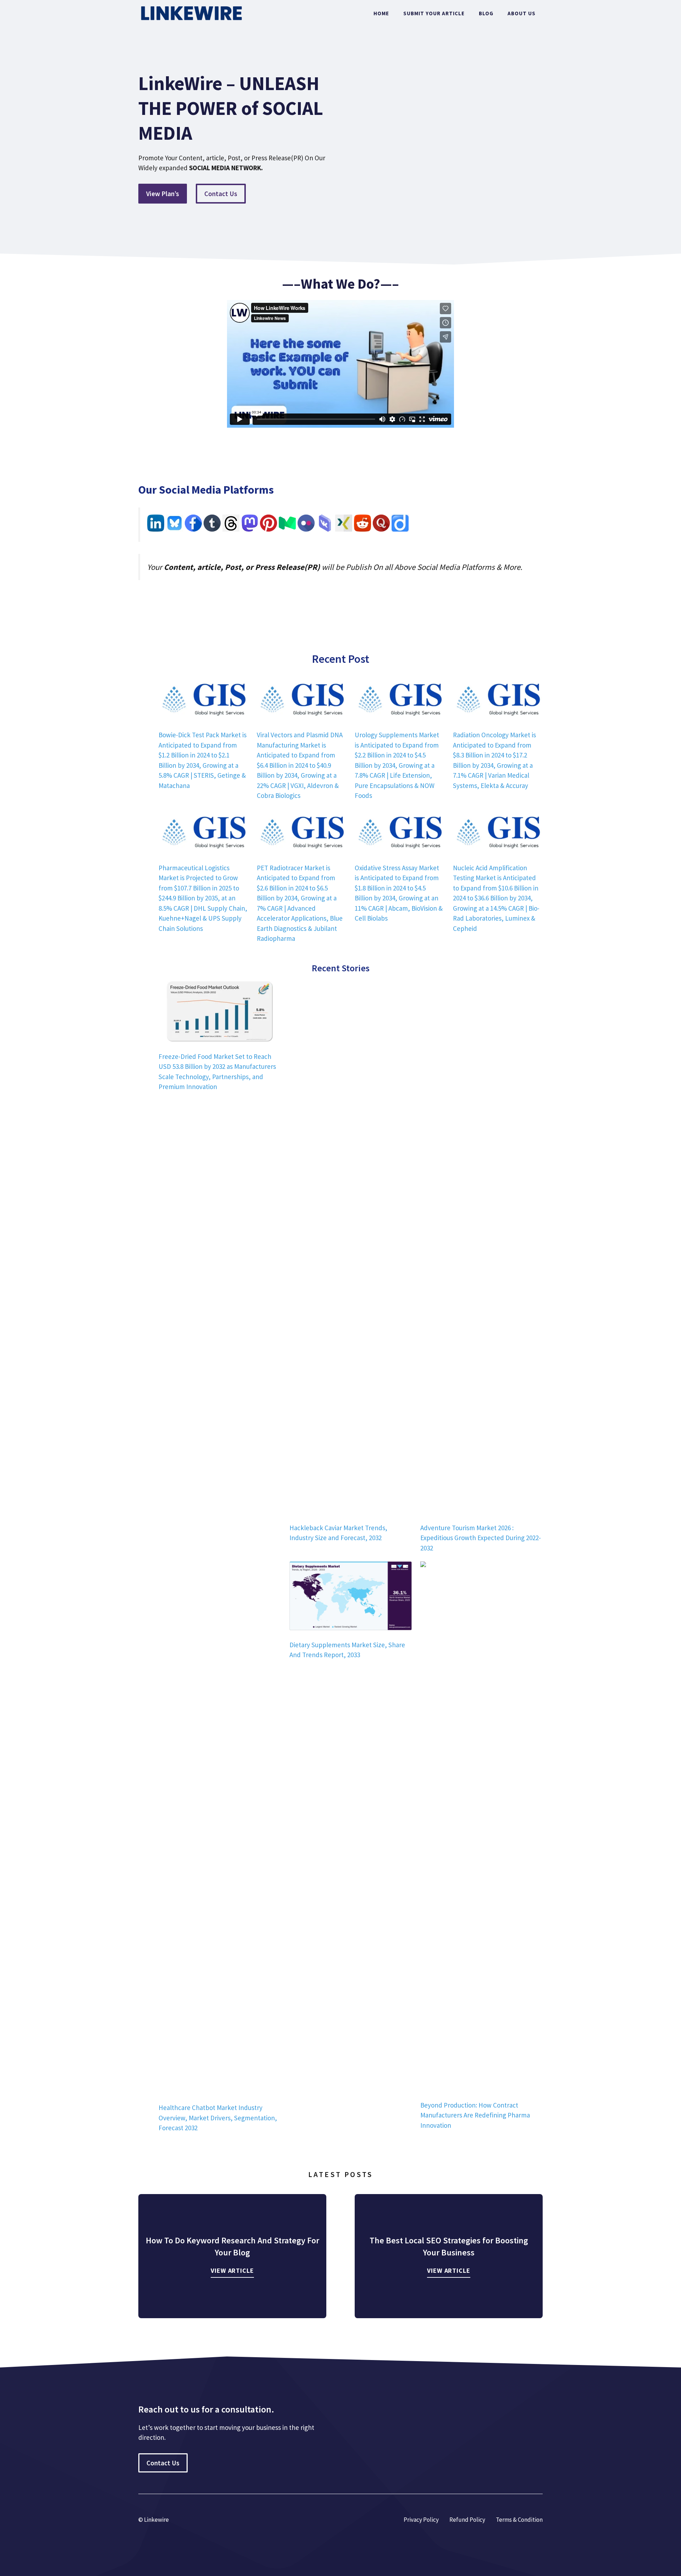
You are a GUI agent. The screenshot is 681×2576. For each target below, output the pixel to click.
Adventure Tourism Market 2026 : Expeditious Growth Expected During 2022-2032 (481, 1538)
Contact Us (221, 194)
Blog (486, 13)
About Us (522, 13)
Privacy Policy (421, 2520)
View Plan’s (163, 194)
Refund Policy (467, 2520)
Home (381, 13)
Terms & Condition (519, 2520)
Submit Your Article (434, 13)
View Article (232, 2270)
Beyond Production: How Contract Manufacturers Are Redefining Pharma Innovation (475, 2115)
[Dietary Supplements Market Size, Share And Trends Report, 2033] (351, 1597)
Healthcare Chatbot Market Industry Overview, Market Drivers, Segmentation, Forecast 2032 (218, 2118)
